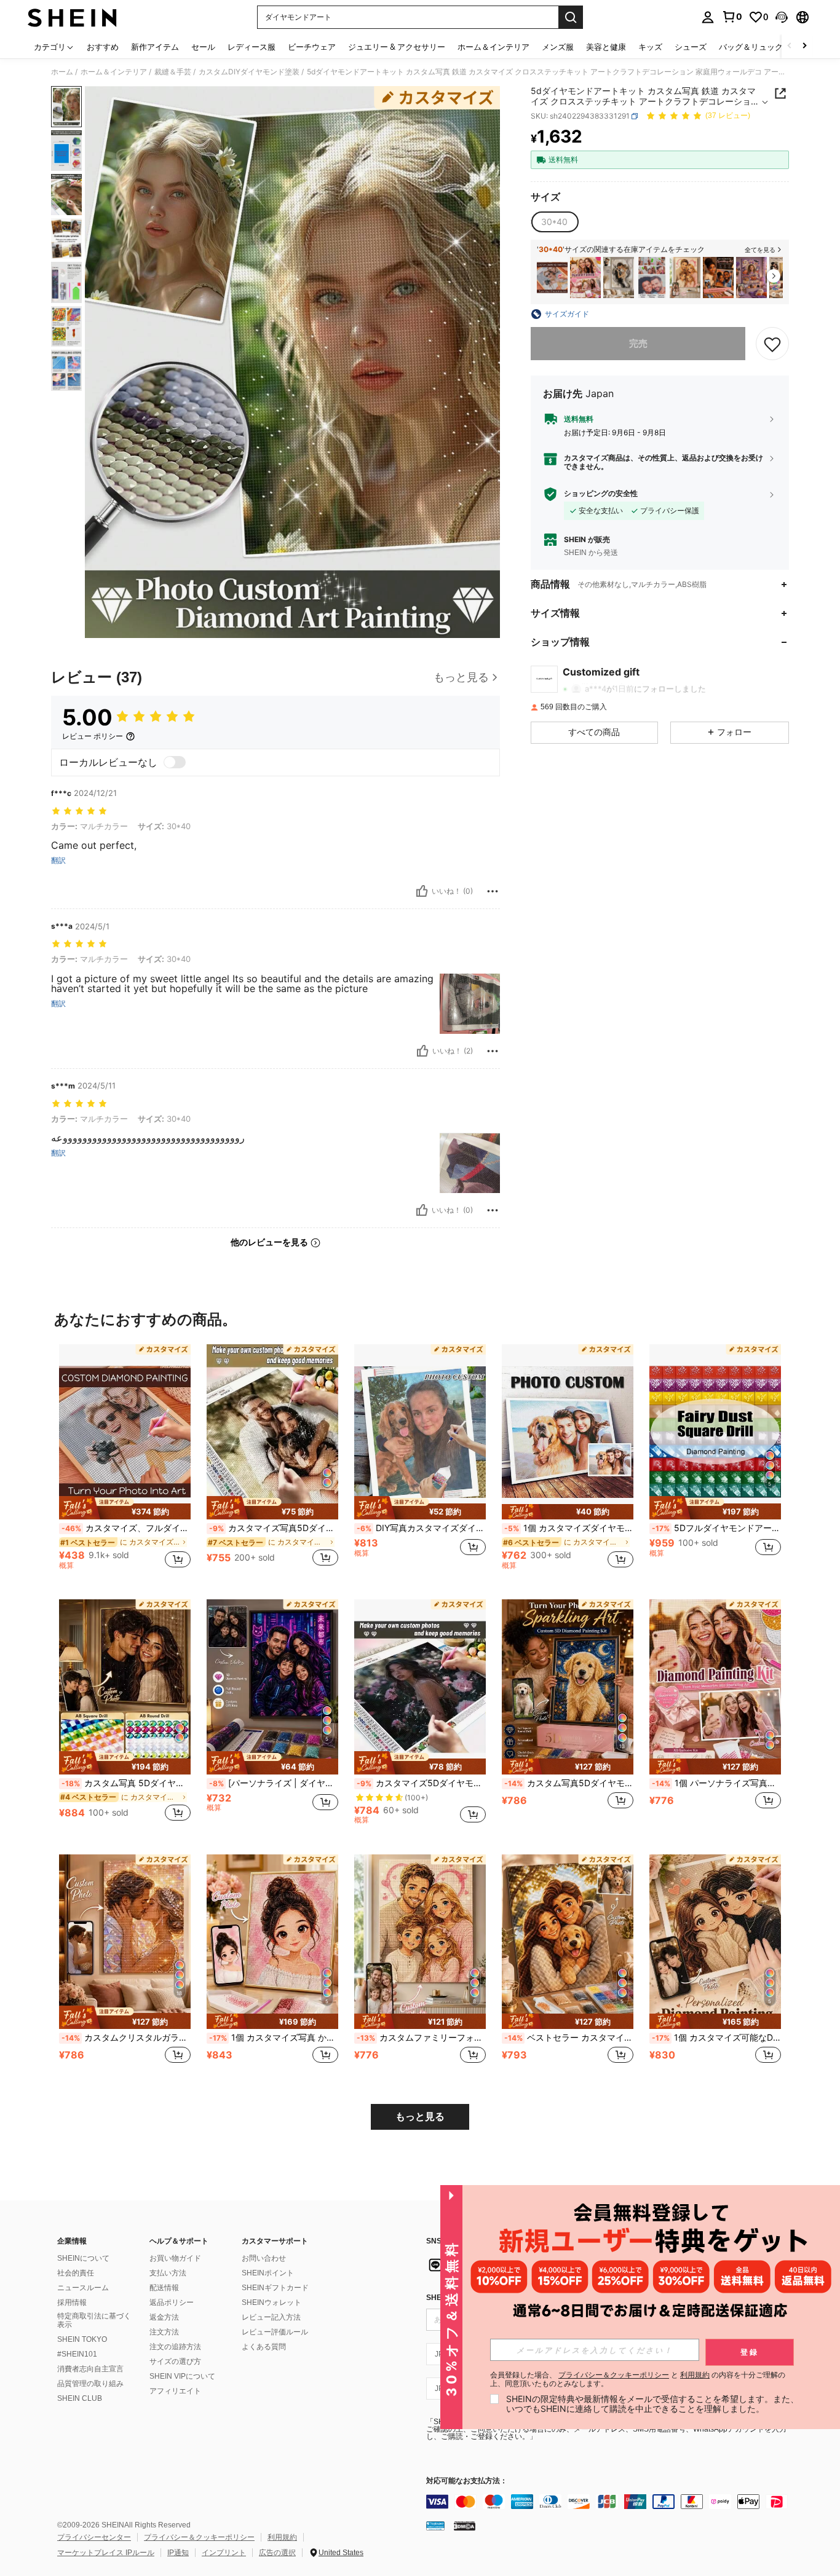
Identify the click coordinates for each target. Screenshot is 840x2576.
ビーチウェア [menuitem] (312, 47)
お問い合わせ (264, 2258)
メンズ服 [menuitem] (558, 47)
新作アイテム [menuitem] (155, 47)
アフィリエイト (175, 2391)
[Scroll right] (804, 46)
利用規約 (282, 2537)
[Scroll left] (790, 46)
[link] (732, 17)
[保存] (772, 344)
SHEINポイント (268, 2273)
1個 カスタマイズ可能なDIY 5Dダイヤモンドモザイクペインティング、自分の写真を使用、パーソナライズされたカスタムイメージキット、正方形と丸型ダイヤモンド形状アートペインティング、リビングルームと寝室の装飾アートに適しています (716, 2038)
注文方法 (164, 2332)
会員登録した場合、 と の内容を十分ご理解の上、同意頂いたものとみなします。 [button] (638, 2379)
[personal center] (708, 17)
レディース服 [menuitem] (252, 47)
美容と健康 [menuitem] (606, 47)
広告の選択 (277, 2553)
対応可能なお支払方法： (467, 2481)
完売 (638, 343)
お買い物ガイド (175, 2258)
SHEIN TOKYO (82, 2339)
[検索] (571, 17)
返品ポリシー (172, 2302)
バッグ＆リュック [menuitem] (751, 47)
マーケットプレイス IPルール (106, 2553)
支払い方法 (168, 2273)
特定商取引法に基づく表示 (94, 2320)
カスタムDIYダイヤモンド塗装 (249, 72)
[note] (125, 1508)
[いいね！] (422, 891)
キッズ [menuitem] (650, 47)
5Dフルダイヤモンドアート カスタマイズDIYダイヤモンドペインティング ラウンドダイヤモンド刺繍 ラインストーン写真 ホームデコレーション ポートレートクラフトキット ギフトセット (716, 1528)
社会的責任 (76, 2273)
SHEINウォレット (271, 2302)
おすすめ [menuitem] (103, 47)
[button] (782, 17)
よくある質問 (264, 2347)
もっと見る (420, 2117)
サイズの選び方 (175, 2361)
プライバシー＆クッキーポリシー (199, 2537)
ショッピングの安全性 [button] (601, 494)
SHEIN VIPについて (182, 2376)
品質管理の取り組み (90, 2384)
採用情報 (72, 2302)
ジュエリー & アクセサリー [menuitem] (397, 47)
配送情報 (164, 2288)
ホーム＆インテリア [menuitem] (493, 47)
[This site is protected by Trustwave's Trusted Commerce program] (435, 2526)
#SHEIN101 (77, 2354)
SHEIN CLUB (80, 2398)
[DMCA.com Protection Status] (465, 2526)
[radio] (554, 222)
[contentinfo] (611, 2502)
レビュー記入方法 (271, 2317)
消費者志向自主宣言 (90, 2369)
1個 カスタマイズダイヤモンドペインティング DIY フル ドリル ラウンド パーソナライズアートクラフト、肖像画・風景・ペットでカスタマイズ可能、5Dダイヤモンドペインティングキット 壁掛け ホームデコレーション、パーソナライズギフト (569, 1528)
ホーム (62, 72)
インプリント (224, 2553)
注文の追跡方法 (175, 2347)
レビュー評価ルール (275, 2332)
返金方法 (164, 2317)
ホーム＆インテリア (114, 72)
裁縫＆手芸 (173, 72)
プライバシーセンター (94, 2537)
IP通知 (178, 2553)
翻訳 (58, 861)
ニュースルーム (83, 2288)
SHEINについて (83, 2258)
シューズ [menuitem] (691, 47)
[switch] (175, 762)
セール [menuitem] (203, 47)
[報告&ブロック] (493, 891)
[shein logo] (72, 17)
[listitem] (552, 278)
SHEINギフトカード (275, 2288)
